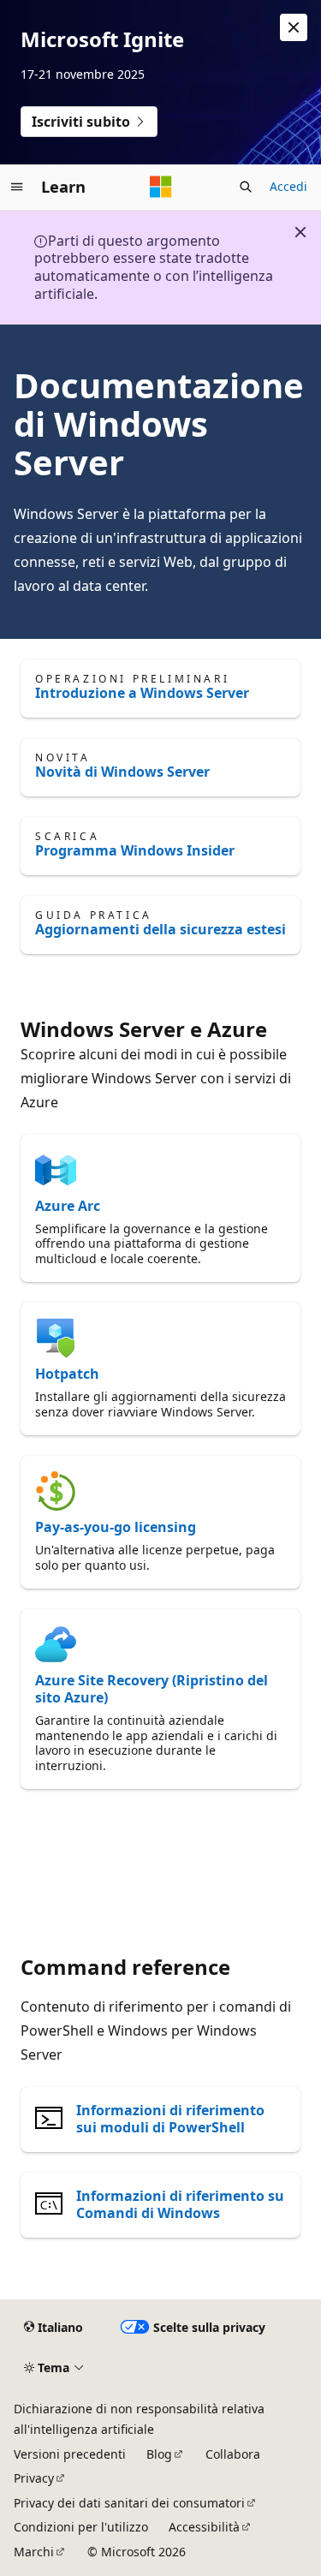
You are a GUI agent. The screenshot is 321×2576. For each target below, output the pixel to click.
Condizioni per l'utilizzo (81, 2527)
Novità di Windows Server (122, 772)
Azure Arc (68, 1206)
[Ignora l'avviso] (294, 27)
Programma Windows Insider (135, 850)
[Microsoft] (161, 187)
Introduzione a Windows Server (142, 693)
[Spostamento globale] (17, 187)
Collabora (233, 2454)
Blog (159, 2454)
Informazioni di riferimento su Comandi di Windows (180, 2204)
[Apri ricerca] (246, 187)
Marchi (34, 2552)
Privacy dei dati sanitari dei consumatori (129, 2503)
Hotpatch (67, 1374)
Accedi (288, 186)
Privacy (34, 2478)
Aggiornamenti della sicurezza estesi (160, 929)
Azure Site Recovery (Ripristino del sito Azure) (152, 1689)
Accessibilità (204, 2527)
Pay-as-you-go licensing (116, 1527)
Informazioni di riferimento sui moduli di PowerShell (170, 2119)
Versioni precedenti (70, 2454)
